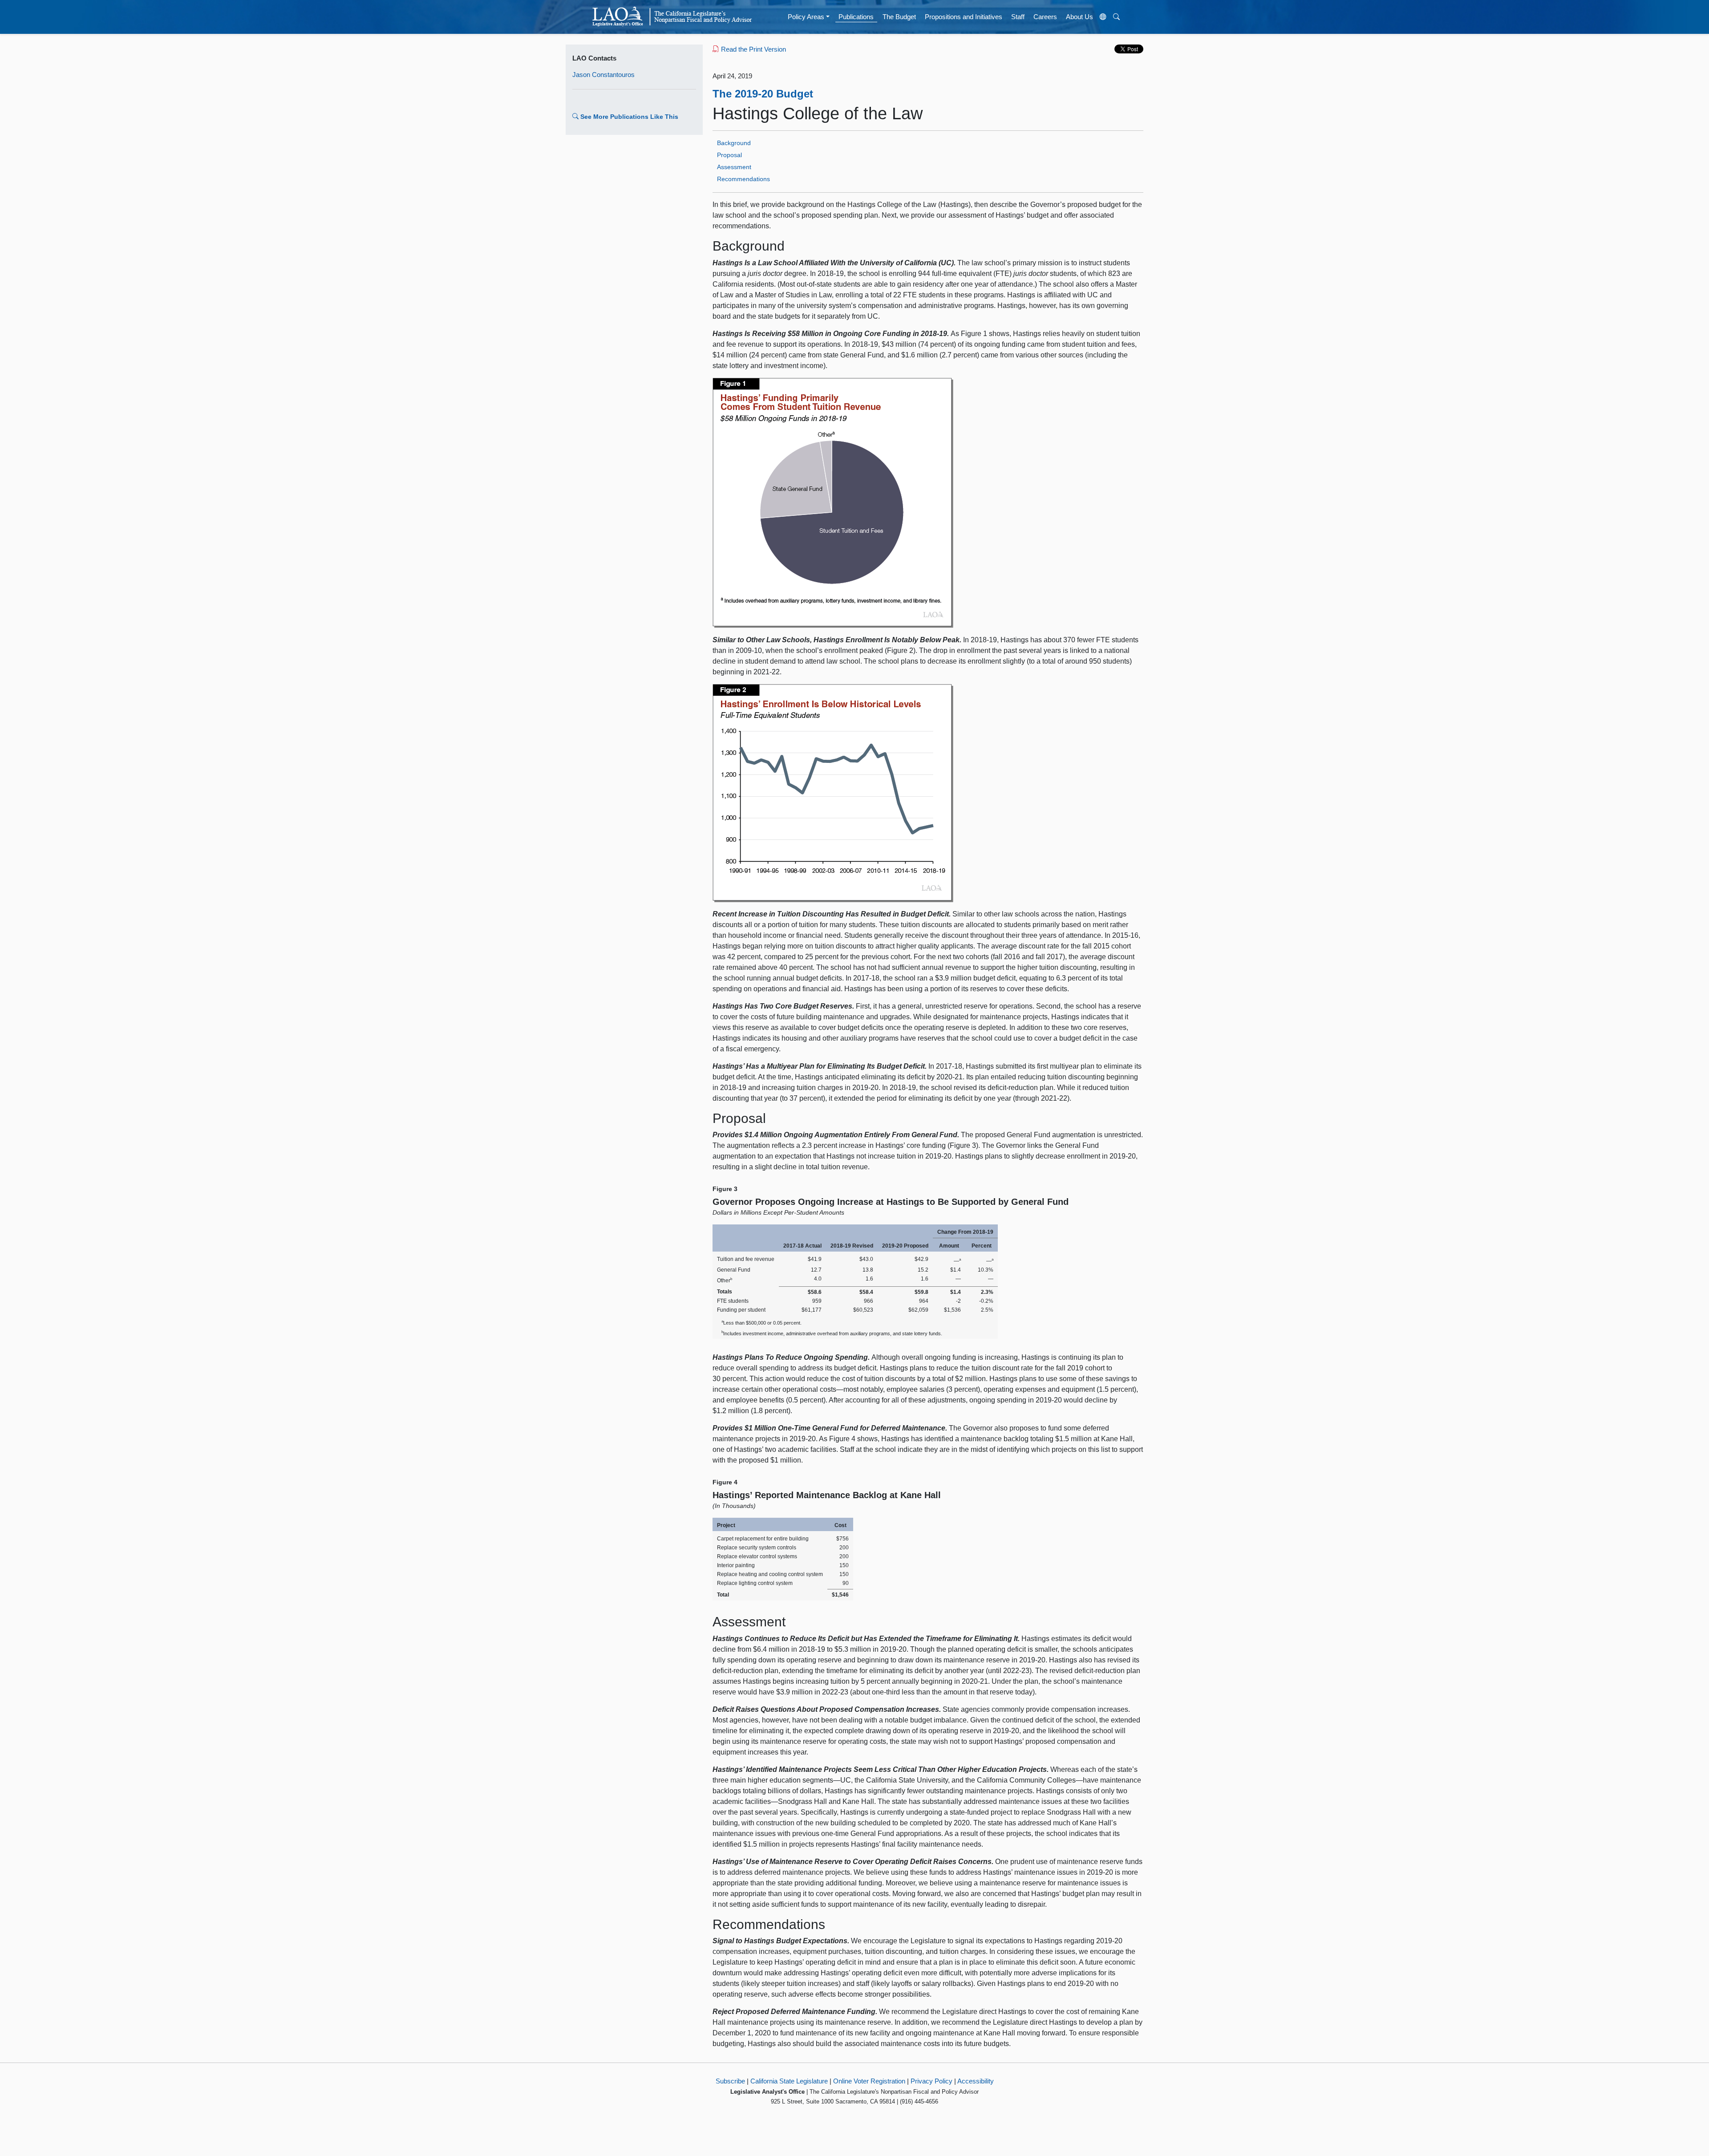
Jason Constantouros (603, 75)
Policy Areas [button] (806, 17)
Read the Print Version (753, 49)
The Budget (899, 17)
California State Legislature (789, 2081)
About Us (1079, 17)
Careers (1045, 17)
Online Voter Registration (869, 2081)
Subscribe (730, 2081)
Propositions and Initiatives (964, 17)
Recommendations (743, 179)
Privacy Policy (931, 2081)
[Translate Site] (1103, 17)
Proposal (729, 155)
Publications (856, 17)
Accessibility (976, 2081)
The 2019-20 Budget (763, 94)
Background (734, 143)
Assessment (734, 167)
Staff (1018, 17)
